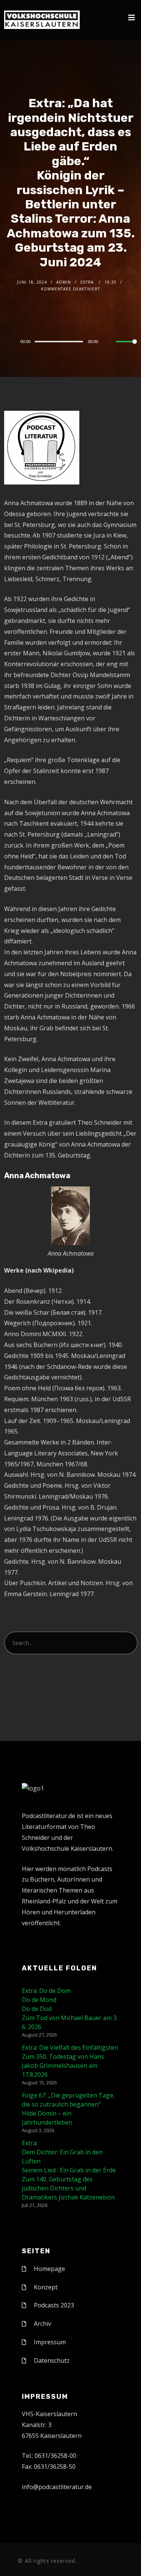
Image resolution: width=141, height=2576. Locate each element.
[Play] (8, 342)
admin (64, 282)
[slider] (126, 348)
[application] (70, 341)
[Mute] (110, 342)
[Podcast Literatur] (42, 20)
